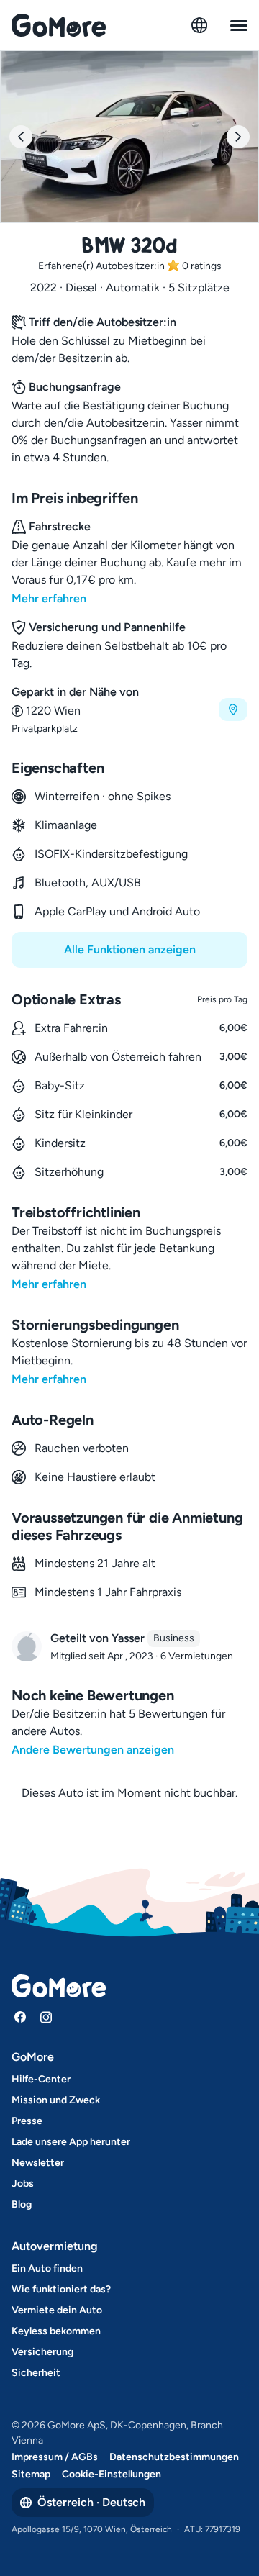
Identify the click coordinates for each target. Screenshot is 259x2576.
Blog (22, 2204)
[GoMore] (59, 25)
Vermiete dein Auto (57, 2310)
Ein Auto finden (47, 2268)
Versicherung (42, 2352)
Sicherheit (36, 2373)
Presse (27, 2121)
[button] (129, 710)
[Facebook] (20, 2017)
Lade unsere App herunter (71, 2142)
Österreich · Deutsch (91, 2502)
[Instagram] (46, 2017)
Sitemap (31, 2474)
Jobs (23, 2183)
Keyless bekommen (56, 2331)
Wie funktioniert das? (61, 2289)
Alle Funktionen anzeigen (130, 949)
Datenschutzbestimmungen (174, 2457)
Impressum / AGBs (55, 2457)
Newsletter (38, 2163)
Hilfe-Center (41, 2079)
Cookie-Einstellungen (112, 2474)
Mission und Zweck (56, 2100)
